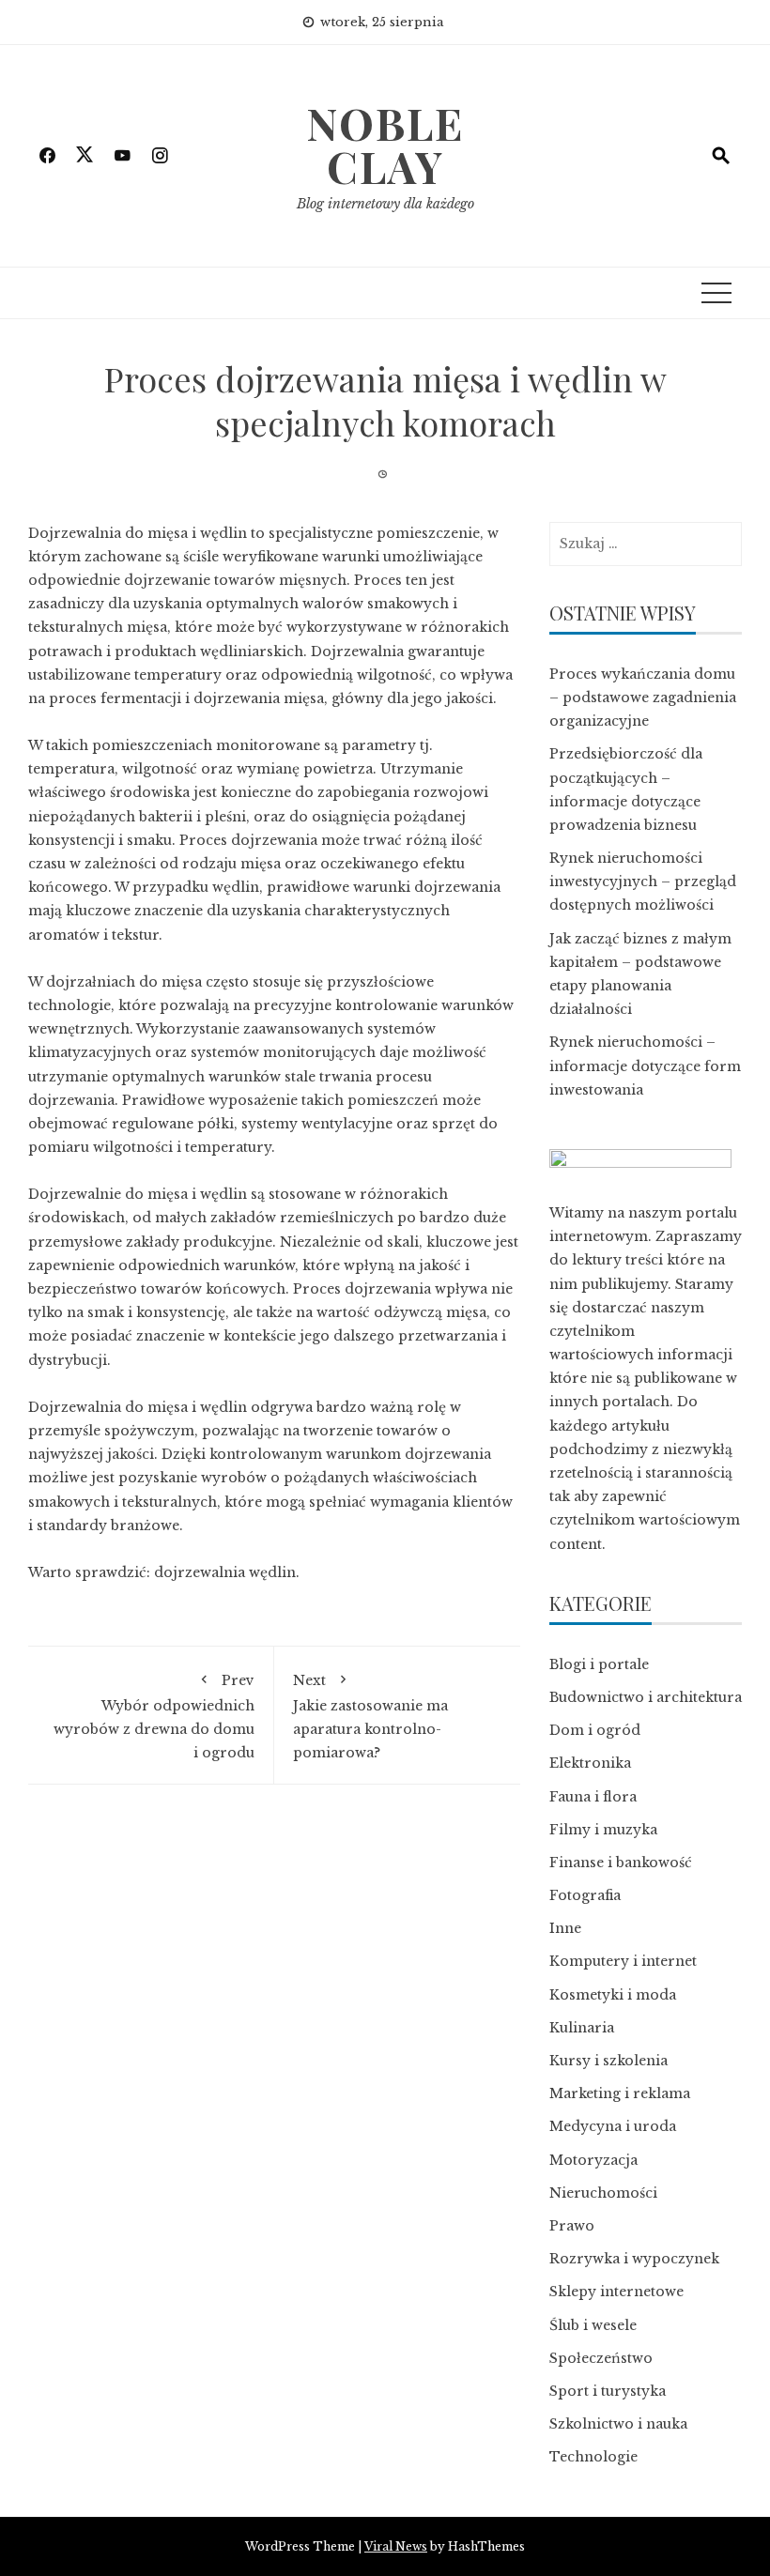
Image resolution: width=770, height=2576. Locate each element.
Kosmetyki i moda (613, 1995)
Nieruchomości (603, 2193)
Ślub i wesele (593, 2325)
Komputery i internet (623, 1961)
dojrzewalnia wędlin (225, 1572)
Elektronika (590, 1763)
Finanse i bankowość (621, 1863)
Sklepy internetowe (616, 2292)
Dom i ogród (595, 1730)
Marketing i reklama (620, 2093)
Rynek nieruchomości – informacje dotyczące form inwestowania (645, 1066)
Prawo (572, 2226)
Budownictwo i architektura (646, 1697)
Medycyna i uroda (613, 2126)
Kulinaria (582, 2028)
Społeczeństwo (601, 2358)
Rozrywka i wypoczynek (634, 2259)
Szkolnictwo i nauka (618, 2424)
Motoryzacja (593, 2160)
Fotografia (585, 1895)
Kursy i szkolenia (608, 2061)
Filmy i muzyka (603, 1830)
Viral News (396, 2546)
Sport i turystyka (608, 2391)
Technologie (593, 2457)
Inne (565, 1928)
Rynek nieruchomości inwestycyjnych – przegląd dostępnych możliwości (643, 882)
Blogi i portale (599, 1664)
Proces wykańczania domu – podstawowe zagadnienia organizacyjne (643, 698)
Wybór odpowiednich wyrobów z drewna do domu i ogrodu (154, 1717)
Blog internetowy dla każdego (385, 204)
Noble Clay (385, 145)
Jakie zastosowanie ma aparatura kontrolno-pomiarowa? (370, 1717)
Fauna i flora (593, 1797)
